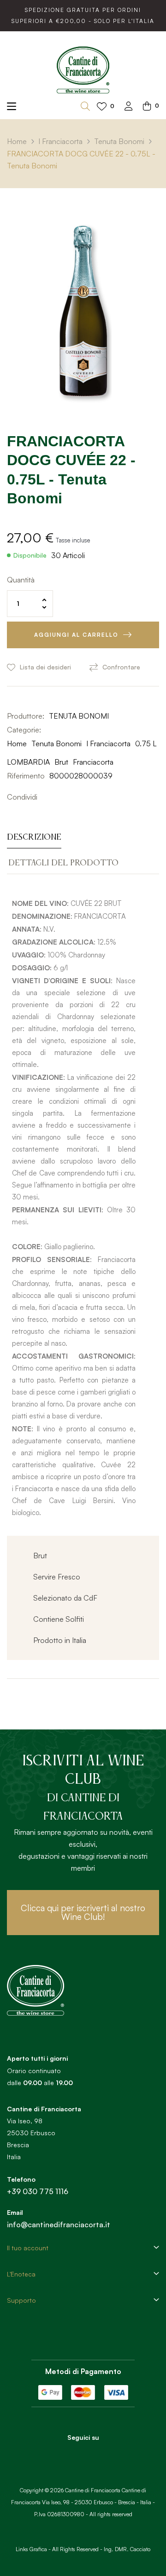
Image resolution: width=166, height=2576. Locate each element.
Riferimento (26, 776)
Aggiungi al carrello (76, 635)
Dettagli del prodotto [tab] (63, 863)
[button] (83, 1913)
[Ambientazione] (129, 107)
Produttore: (26, 716)
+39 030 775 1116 (38, 2191)
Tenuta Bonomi (56, 743)
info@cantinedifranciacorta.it (59, 2224)
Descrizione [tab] (34, 837)
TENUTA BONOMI (79, 716)
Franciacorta (93, 762)
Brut (61, 762)
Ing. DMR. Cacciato (127, 2549)
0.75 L (146, 743)
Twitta (60, 797)
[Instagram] (96, 2454)
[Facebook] (71, 2454)
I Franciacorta (108, 743)
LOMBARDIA (28, 762)
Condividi (47, 797)
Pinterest (74, 797)
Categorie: (24, 730)
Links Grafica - (33, 2549)
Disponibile (30, 555)
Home (17, 743)
